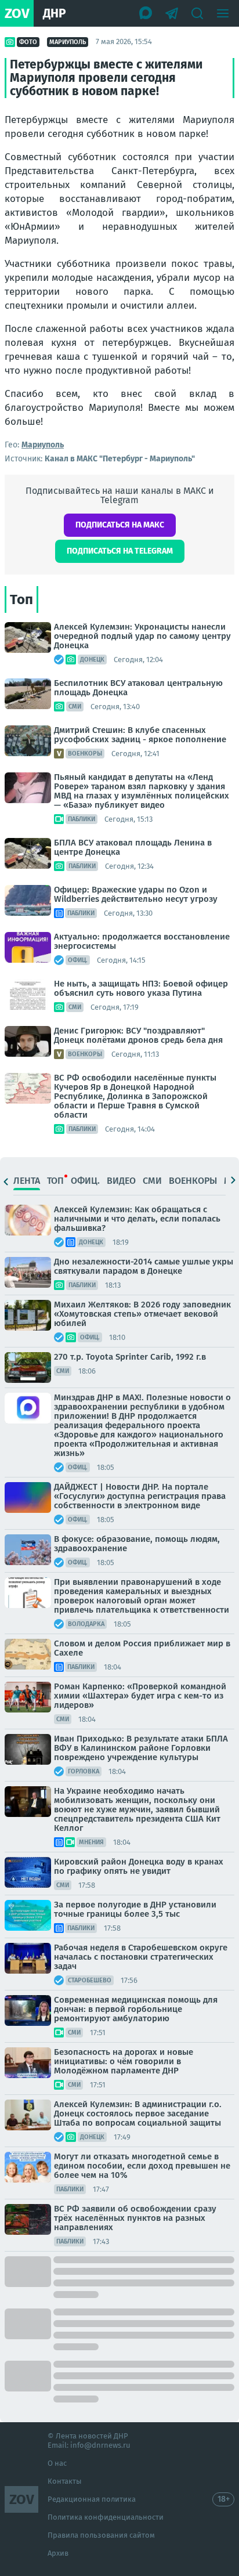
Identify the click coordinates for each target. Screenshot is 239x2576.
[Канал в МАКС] (146, 13)
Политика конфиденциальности (106, 2517)
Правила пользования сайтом (101, 2535)
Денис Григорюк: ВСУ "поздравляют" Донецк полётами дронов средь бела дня (138, 1035)
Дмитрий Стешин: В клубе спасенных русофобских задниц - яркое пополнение (140, 735)
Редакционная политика (92, 2499)
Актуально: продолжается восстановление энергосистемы (142, 941)
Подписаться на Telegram (120, 551)
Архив (58, 2553)
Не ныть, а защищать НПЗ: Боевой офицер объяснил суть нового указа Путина (141, 988)
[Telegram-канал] (172, 13)
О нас (57, 2463)
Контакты (65, 2481)
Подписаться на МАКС (120, 525)
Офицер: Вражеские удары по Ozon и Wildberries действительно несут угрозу (136, 894)
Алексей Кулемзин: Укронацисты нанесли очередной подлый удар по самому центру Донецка (142, 636)
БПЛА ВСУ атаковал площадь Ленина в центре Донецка (133, 847)
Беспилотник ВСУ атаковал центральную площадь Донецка (138, 688)
